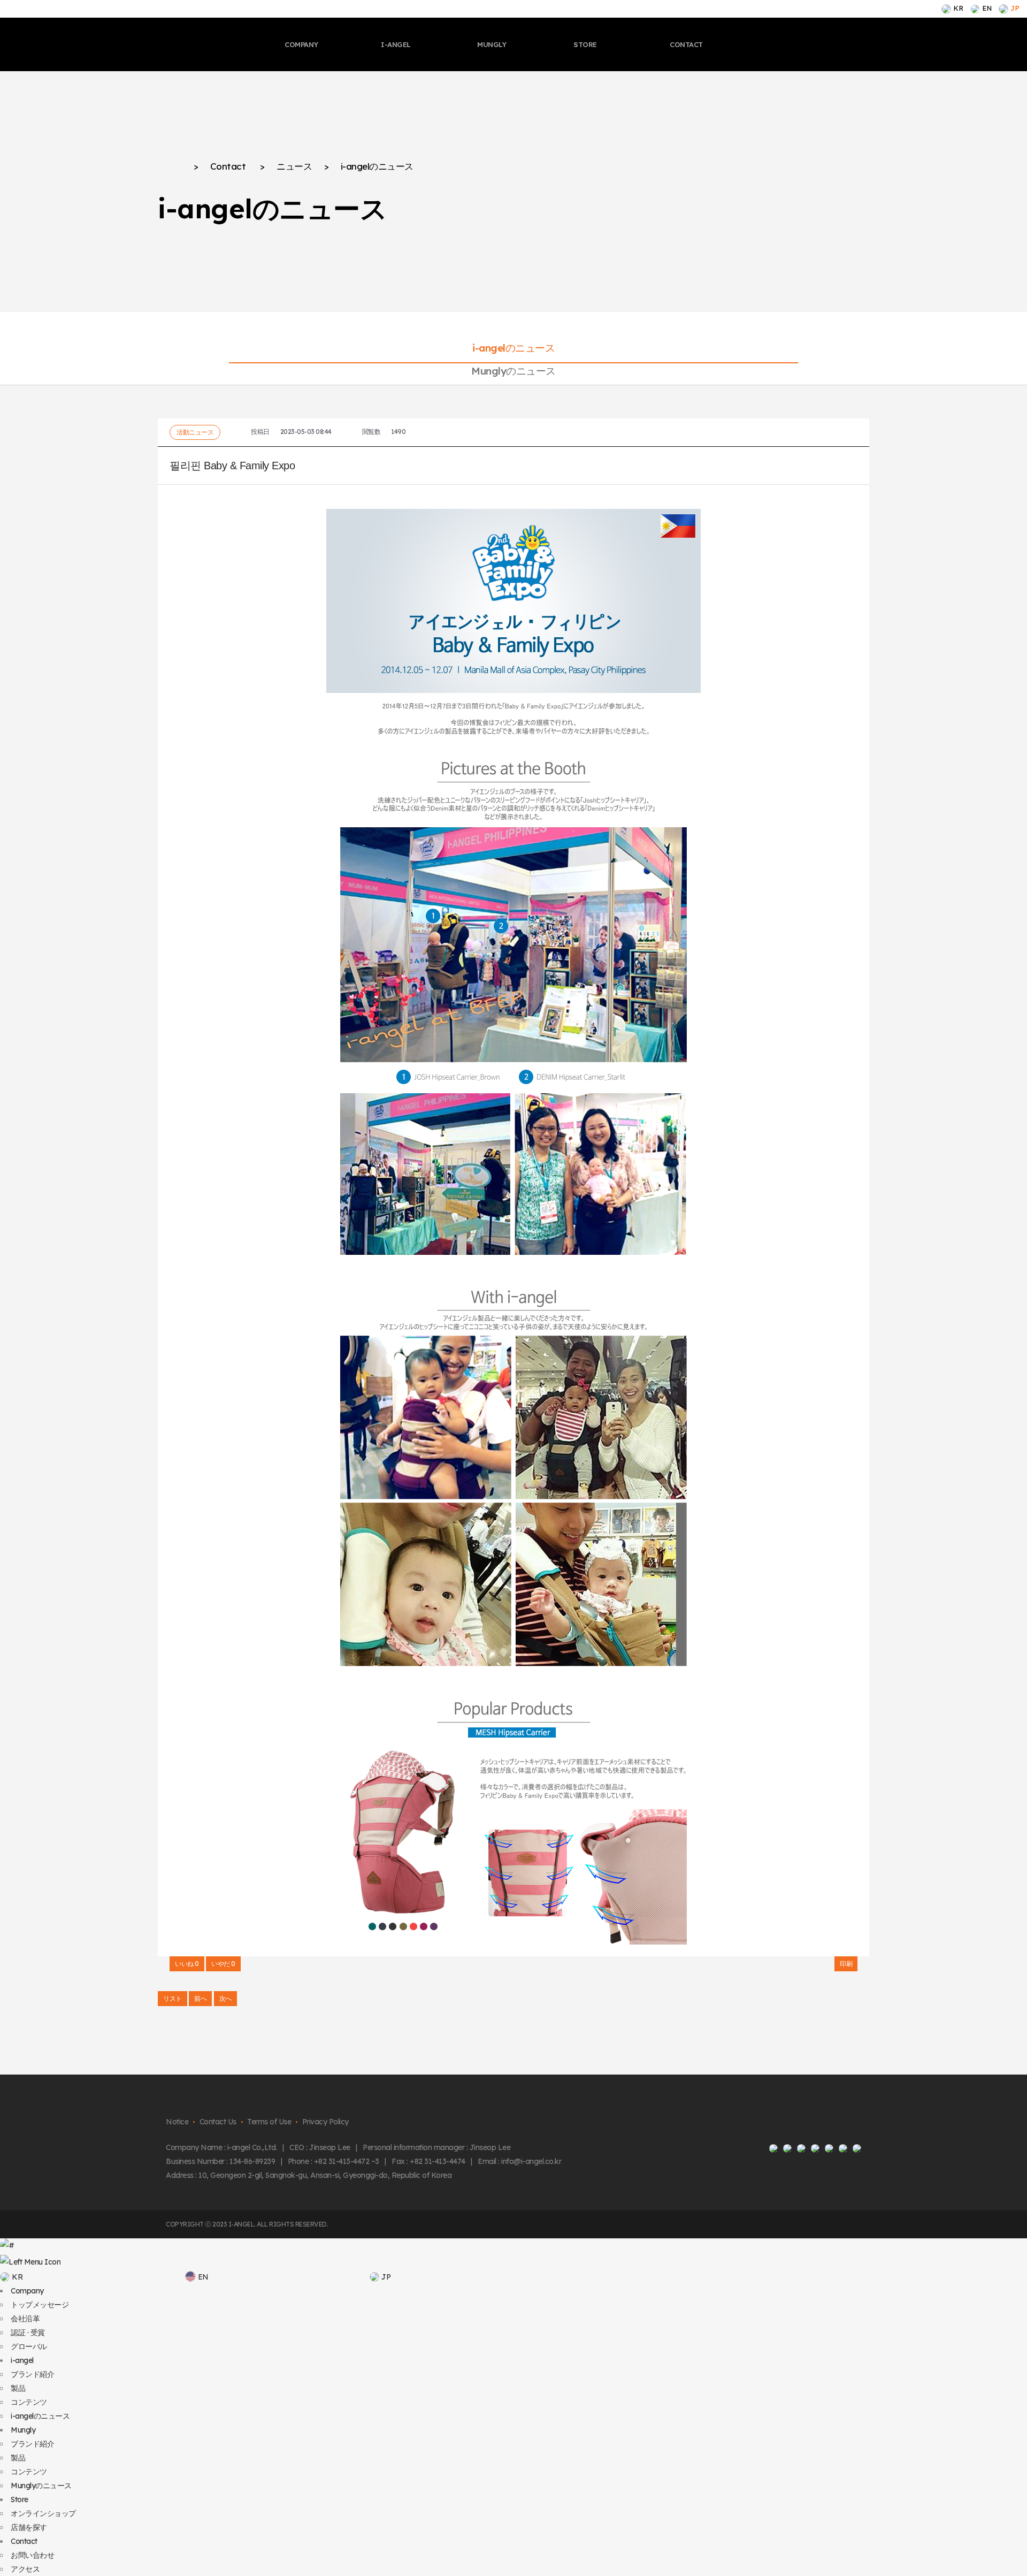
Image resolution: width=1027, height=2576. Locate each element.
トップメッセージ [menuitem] (40, 2305)
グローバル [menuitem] (29, 2346)
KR (958, 8)
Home (170, 167)
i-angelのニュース (513, 348)
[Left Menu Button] (30, 2262)
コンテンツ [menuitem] (29, 2402)
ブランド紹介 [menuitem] (32, 2374)
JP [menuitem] (386, 2277)
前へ (200, 1998)
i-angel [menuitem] (22, 2360)
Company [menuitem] (27, 2291)
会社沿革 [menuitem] (25, 2319)
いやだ (223, 1964)
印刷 (846, 1964)
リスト (173, 1998)
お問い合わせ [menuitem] (32, 2555)
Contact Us (218, 2122)
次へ (225, 1998)
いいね (187, 1964)
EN (987, 8)
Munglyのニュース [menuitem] (41, 2486)
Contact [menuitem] (24, 2541)
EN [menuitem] (203, 2277)
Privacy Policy (325, 2122)
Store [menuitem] (20, 2499)
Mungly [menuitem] (23, 2430)
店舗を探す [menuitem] (29, 2527)
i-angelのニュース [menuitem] (40, 2416)
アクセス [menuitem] (25, 2569)
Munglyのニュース (513, 371)
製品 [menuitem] (18, 2388)
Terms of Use (269, 2122)
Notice (177, 2122)
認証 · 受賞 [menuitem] (28, 2333)
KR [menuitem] (17, 2277)
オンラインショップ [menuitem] (43, 2513)
